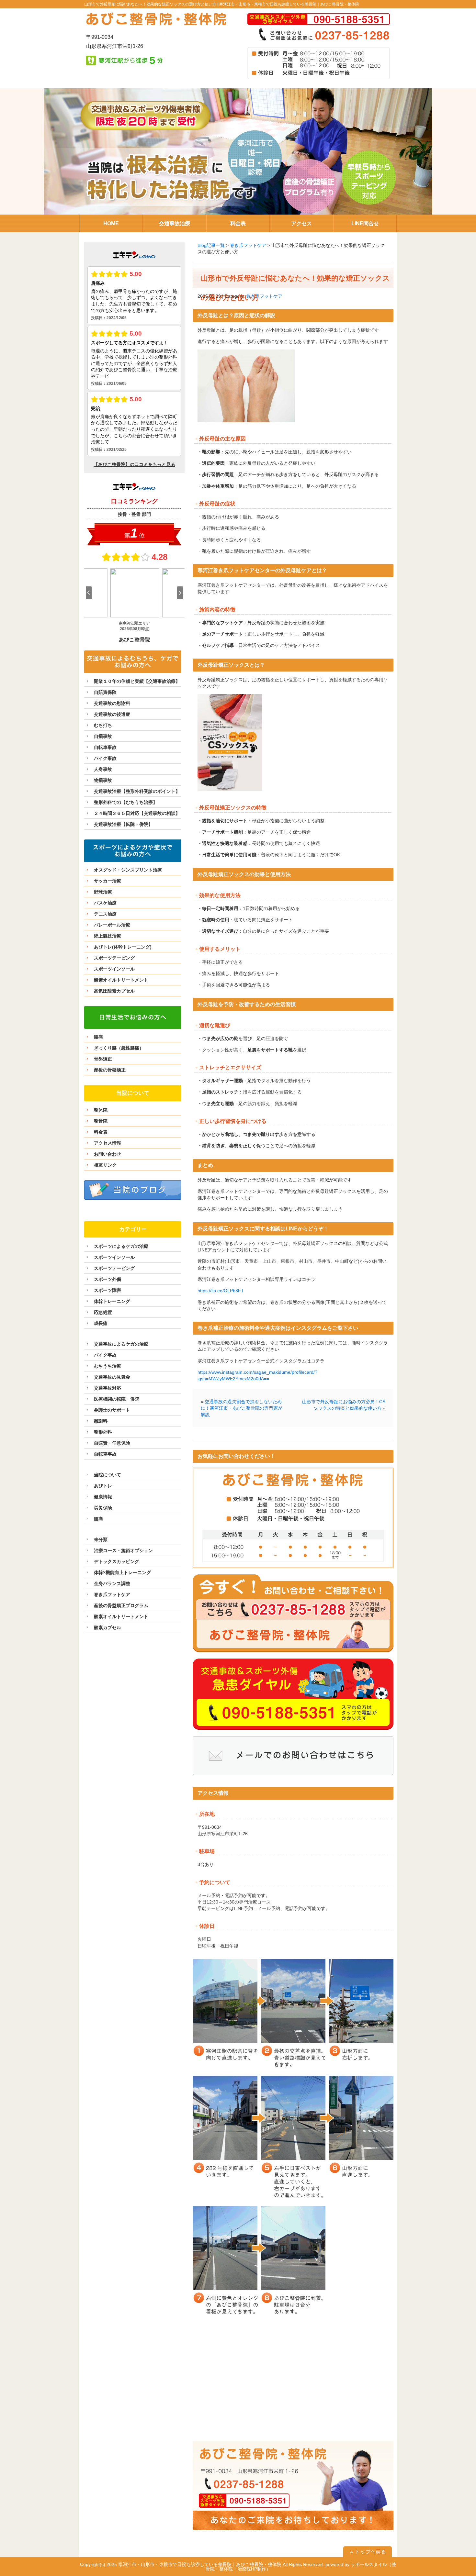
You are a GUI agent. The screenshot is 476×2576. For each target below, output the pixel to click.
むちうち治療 (108, 1366)
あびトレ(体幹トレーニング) (123, 947)
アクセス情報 (108, 1143)
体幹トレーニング (112, 1301)
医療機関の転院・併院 (117, 1399)
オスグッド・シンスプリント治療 (128, 870)
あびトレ (103, 1486)
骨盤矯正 (103, 1059)
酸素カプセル (108, 1627)
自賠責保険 (105, 692)
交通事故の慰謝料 (112, 703)
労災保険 (103, 1508)
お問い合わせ (108, 1154)
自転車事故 (105, 747)
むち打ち (103, 725)
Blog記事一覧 (211, 245)
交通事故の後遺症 (112, 714)
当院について (108, 1475)
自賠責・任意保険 (112, 1443)
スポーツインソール (114, 969)
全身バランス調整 (112, 1583)
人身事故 (103, 769)
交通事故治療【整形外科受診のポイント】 (137, 791)
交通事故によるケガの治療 (121, 1344)
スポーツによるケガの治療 (121, 1246)
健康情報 (103, 1497)
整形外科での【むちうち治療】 (126, 802)
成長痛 (101, 1323)
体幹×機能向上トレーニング (122, 1572)
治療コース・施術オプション (123, 1550)
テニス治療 (105, 914)
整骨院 (101, 1121)
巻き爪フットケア (248, 245)
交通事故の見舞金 (112, 1377)
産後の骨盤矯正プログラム (121, 1605)
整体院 (101, 1110)
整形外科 (103, 1432)
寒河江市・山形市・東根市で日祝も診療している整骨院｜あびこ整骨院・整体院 (289, 4)
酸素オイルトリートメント (121, 980)
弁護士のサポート (112, 1410)
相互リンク (105, 1165)
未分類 (101, 1539)
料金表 (101, 1132)
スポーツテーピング (114, 958)
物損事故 (103, 780)
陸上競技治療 (108, 936)
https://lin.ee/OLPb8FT (221, 1291)
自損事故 (103, 736)
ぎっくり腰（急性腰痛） (119, 1048)
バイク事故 (105, 758)
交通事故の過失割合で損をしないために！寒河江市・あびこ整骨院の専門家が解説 (242, 1408)
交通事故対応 (108, 1388)
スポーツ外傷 (108, 1279)
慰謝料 (101, 1421)
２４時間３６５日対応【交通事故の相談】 (137, 813)
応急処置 (103, 1312)
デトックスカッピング (117, 1561)
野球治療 (103, 892)
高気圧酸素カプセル (114, 991)
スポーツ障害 (108, 1290)
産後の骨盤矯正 (110, 1070)
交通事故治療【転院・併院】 (123, 824)
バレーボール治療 (112, 925)
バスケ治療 (105, 903)
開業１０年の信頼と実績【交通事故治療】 (137, 681)
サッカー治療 (108, 881)
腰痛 (98, 1037)
